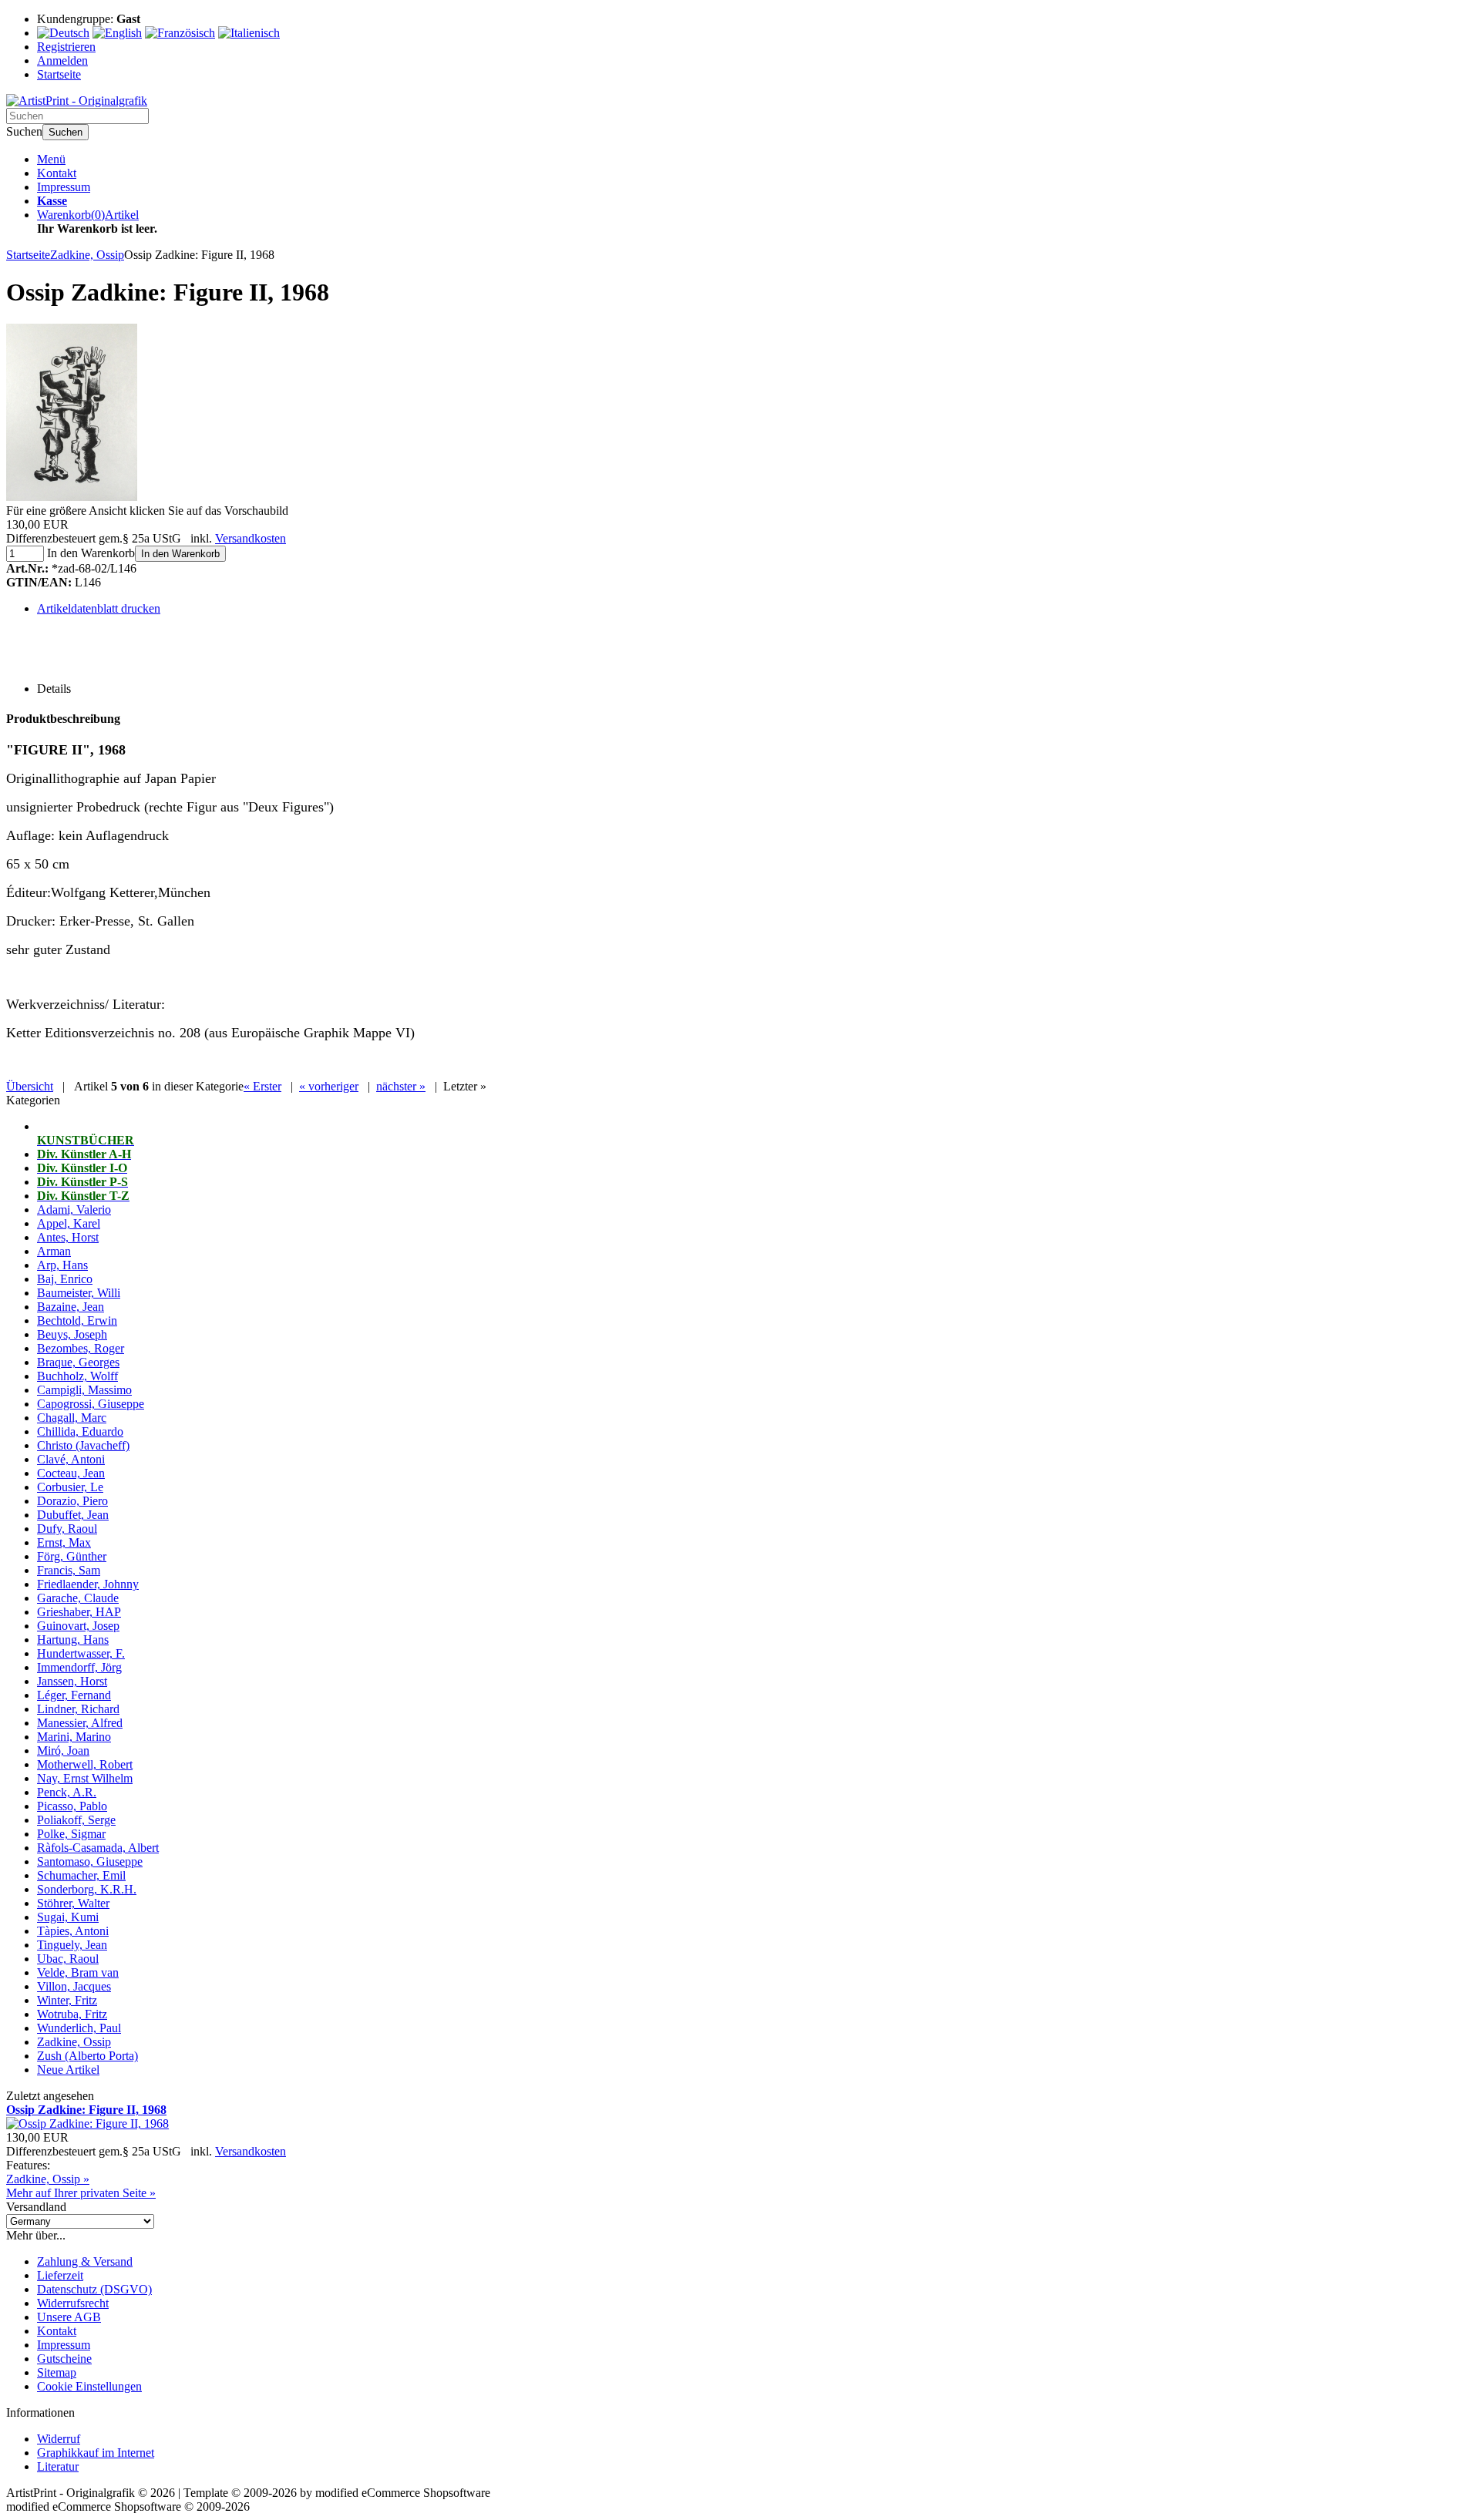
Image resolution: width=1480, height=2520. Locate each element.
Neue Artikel (68, 2070)
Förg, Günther (72, 1556)
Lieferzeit (60, 2275)
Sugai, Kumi (68, 1917)
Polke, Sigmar (71, 1834)
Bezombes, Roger (81, 1348)
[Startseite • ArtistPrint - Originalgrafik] (77, 101)
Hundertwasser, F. (81, 1653)
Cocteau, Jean (71, 1473)
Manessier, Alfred (80, 1723)
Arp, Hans (62, 1265)
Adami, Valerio (74, 1210)
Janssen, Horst (72, 1681)
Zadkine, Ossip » (48, 2179)
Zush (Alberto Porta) (87, 2056)
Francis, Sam (69, 1570)
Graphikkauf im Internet (96, 2453)
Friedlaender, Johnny (88, 1584)
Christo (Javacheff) (83, 1445)
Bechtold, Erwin (77, 1320)
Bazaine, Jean (71, 1307)
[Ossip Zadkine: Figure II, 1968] (72, 497)
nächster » (401, 1086)
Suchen (66, 132)
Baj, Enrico (65, 1279)
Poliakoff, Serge (76, 1820)
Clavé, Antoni (71, 1459)
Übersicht (30, 1086)
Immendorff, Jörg (79, 1667)
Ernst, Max (64, 1542)
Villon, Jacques (74, 1986)
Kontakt (57, 173)
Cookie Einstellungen (89, 2386)
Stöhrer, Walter (73, 1903)
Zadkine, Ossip (74, 2042)
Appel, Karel (69, 1223)
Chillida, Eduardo (80, 1431)
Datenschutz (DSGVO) (94, 2289)
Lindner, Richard (78, 1709)
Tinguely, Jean (72, 1945)
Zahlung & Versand (85, 2261)
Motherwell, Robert (85, 1764)
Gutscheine (64, 2359)
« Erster (262, 1086)
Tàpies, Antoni (73, 1931)
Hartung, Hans (73, 1640)
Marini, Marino (74, 1737)
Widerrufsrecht (73, 2303)
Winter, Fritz (67, 2000)
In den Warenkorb (180, 554)
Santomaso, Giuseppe (90, 1861)
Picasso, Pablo (72, 1806)
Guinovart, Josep (78, 1626)
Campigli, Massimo (84, 1390)
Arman (54, 1251)
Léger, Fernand (74, 1695)
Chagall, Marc (72, 1418)
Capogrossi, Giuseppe (91, 1404)
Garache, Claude (78, 1598)
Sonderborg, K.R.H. (87, 1889)
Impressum (64, 187)
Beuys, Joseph (72, 1334)
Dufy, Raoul (67, 1529)
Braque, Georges (78, 1362)
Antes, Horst (68, 1237)
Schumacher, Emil (81, 1875)
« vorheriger (329, 1086)
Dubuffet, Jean (73, 1515)
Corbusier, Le (70, 1487)
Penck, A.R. (67, 1792)
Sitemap (57, 2372)
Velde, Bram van (78, 1972)
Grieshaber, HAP (79, 1612)
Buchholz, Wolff (77, 1376)
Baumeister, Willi (79, 1293)
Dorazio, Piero (72, 1501)
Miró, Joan (63, 1751)
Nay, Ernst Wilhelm (85, 1778)
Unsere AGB (69, 2317)
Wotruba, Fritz (72, 2014)
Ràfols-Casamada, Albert (98, 1848)
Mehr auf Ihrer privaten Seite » (81, 2193)
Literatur (58, 2466)
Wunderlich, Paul (79, 2028)
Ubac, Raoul (68, 1959)
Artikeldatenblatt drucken (99, 608)
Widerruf (59, 2439)
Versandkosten (251, 538)
